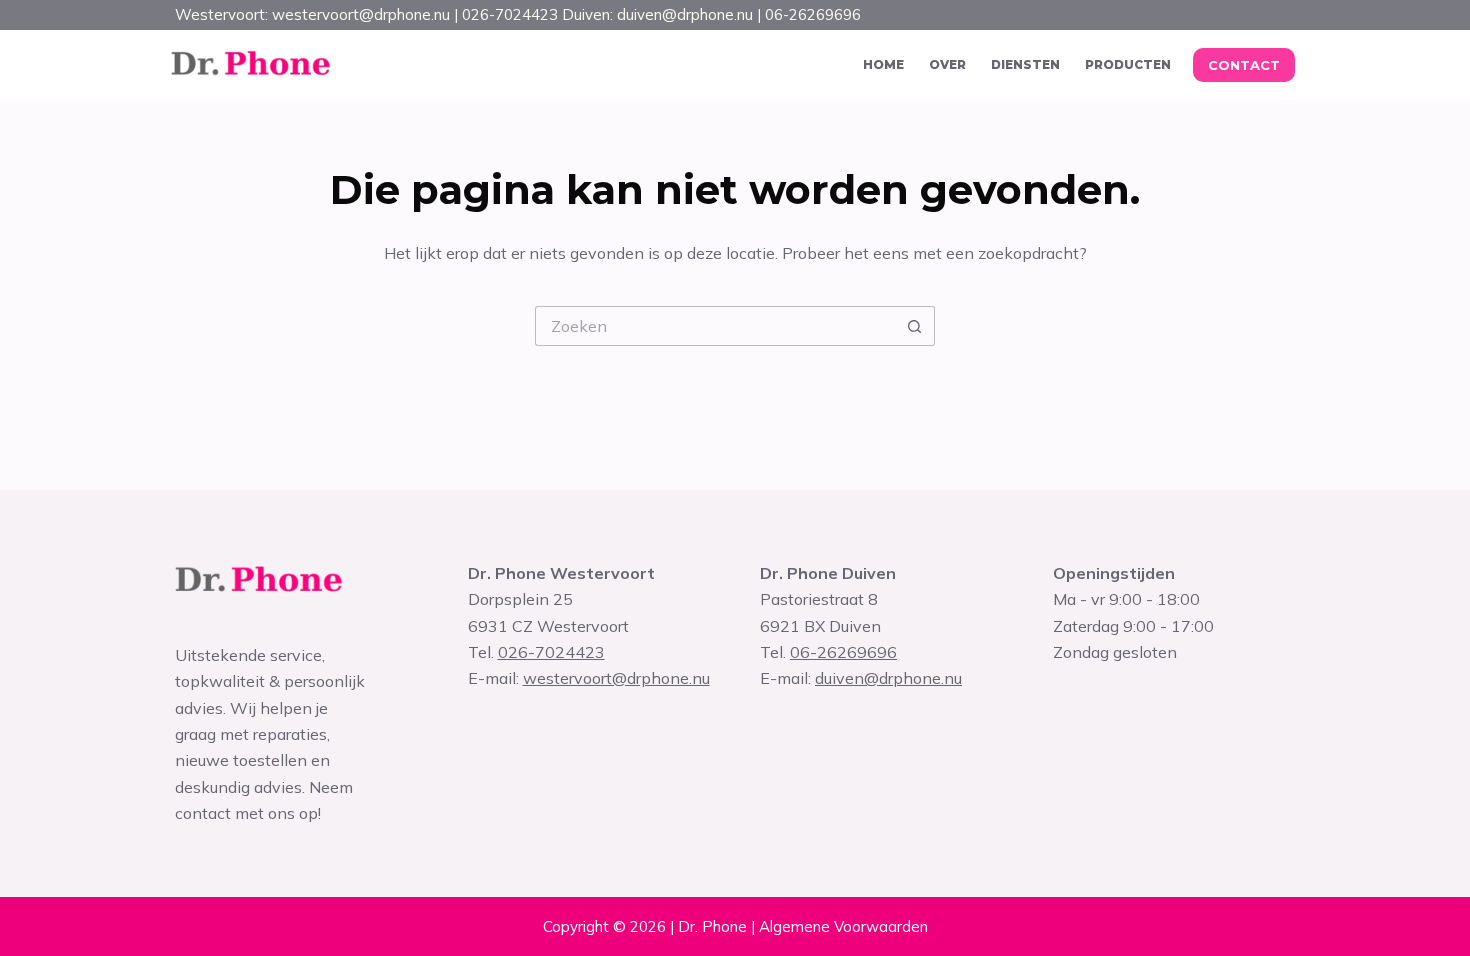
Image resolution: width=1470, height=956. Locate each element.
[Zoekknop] (915, 326)
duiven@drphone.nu (888, 678)
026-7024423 (551, 652)
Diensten (1025, 64)
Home (883, 64)
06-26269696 (843, 652)
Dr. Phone (712, 926)
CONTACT (1244, 65)
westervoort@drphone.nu (616, 678)
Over (947, 64)
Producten (1128, 64)
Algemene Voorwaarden (843, 926)
